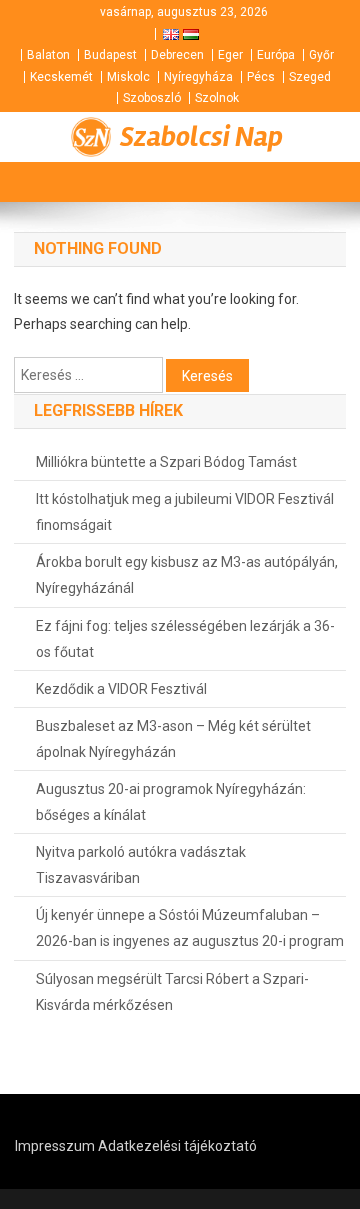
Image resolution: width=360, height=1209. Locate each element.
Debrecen (177, 55)
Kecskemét (61, 77)
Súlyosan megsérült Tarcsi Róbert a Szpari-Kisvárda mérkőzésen (172, 992)
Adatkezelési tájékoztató (177, 1146)
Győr (321, 55)
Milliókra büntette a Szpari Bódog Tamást (166, 462)
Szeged (310, 77)
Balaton (48, 55)
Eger (230, 55)
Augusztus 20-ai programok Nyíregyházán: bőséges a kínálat (171, 802)
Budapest (110, 55)
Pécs (261, 77)
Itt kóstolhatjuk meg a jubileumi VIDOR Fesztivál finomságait (185, 512)
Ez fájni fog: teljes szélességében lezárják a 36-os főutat (185, 639)
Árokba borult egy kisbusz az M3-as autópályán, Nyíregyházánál (187, 575)
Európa (276, 55)
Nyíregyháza (198, 77)
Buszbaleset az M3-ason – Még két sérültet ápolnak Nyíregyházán (173, 739)
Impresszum (55, 1146)
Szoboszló (152, 98)
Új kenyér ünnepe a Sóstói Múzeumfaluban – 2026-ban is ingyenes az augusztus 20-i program (190, 928)
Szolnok (217, 98)
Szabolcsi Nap (201, 137)
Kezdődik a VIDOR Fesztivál (121, 689)
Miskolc (128, 77)
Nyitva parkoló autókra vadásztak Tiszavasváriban (141, 865)
